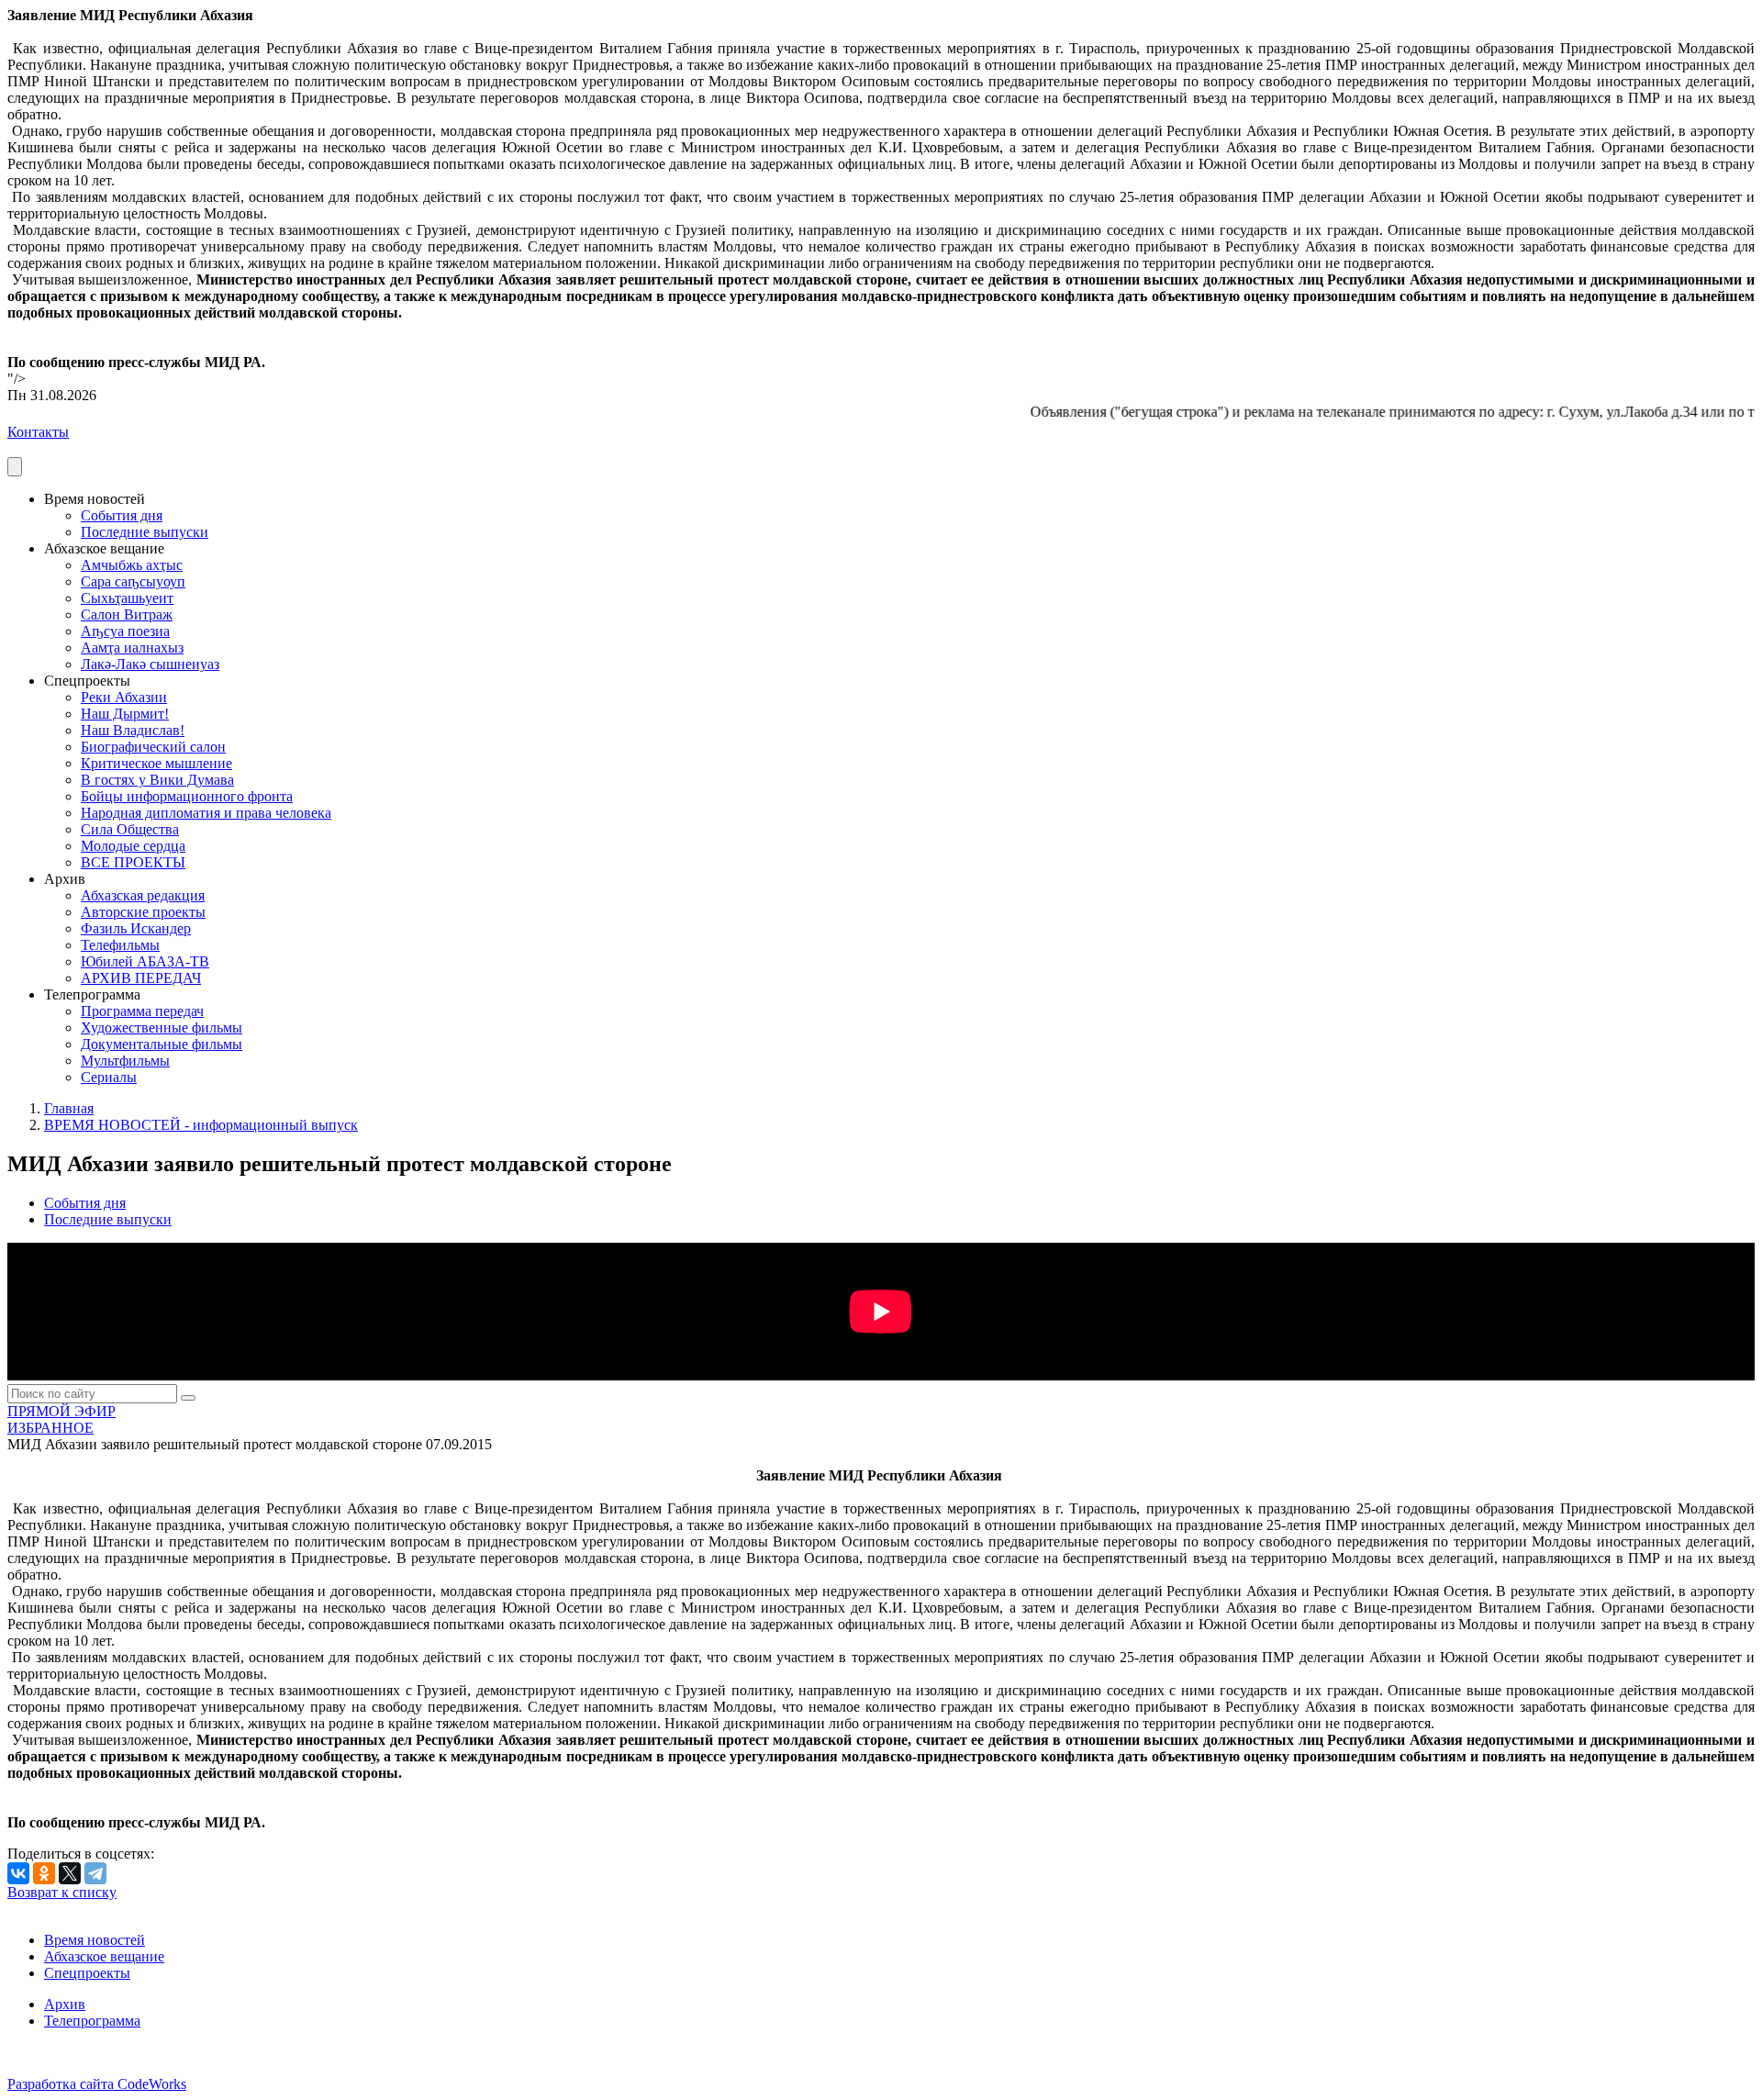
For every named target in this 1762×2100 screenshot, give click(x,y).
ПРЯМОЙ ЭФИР (61, 1411)
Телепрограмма (92, 2021)
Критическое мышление (156, 763)
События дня (122, 515)
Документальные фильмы (162, 1044)
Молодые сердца (133, 846)
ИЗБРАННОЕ (50, 1428)
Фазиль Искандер (136, 928)
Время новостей (95, 1940)
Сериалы (109, 1077)
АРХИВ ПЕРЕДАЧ (141, 978)
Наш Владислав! (133, 730)
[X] (70, 1873)
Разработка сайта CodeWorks (97, 2084)
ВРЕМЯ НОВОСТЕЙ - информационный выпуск (201, 1125)
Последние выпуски (145, 532)
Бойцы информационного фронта (187, 796)
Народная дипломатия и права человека (206, 813)
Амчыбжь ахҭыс (132, 565)
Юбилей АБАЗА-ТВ (145, 961)
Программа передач (142, 1011)
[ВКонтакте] (18, 1873)
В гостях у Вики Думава (157, 780)
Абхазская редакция (143, 895)
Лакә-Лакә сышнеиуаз (150, 664)
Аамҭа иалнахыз (132, 648)
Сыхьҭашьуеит (127, 598)
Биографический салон (153, 747)
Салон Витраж (127, 614)
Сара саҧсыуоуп (133, 581)
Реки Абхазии (124, 697)
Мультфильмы (125, 1061)
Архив (65, 2004)
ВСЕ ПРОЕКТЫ (133, 862)
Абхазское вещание (104, 1956)
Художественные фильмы (162, 1028)
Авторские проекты (143, 912)
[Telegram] (95, 1873)
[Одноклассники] (44, 1873)
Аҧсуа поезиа (125, 631)
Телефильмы (120, 945)
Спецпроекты (87, 1973)
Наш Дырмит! (125, 714)
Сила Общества (130, 829)
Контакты (38, 432)
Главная (69, 1108)
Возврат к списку (62, 1892)
